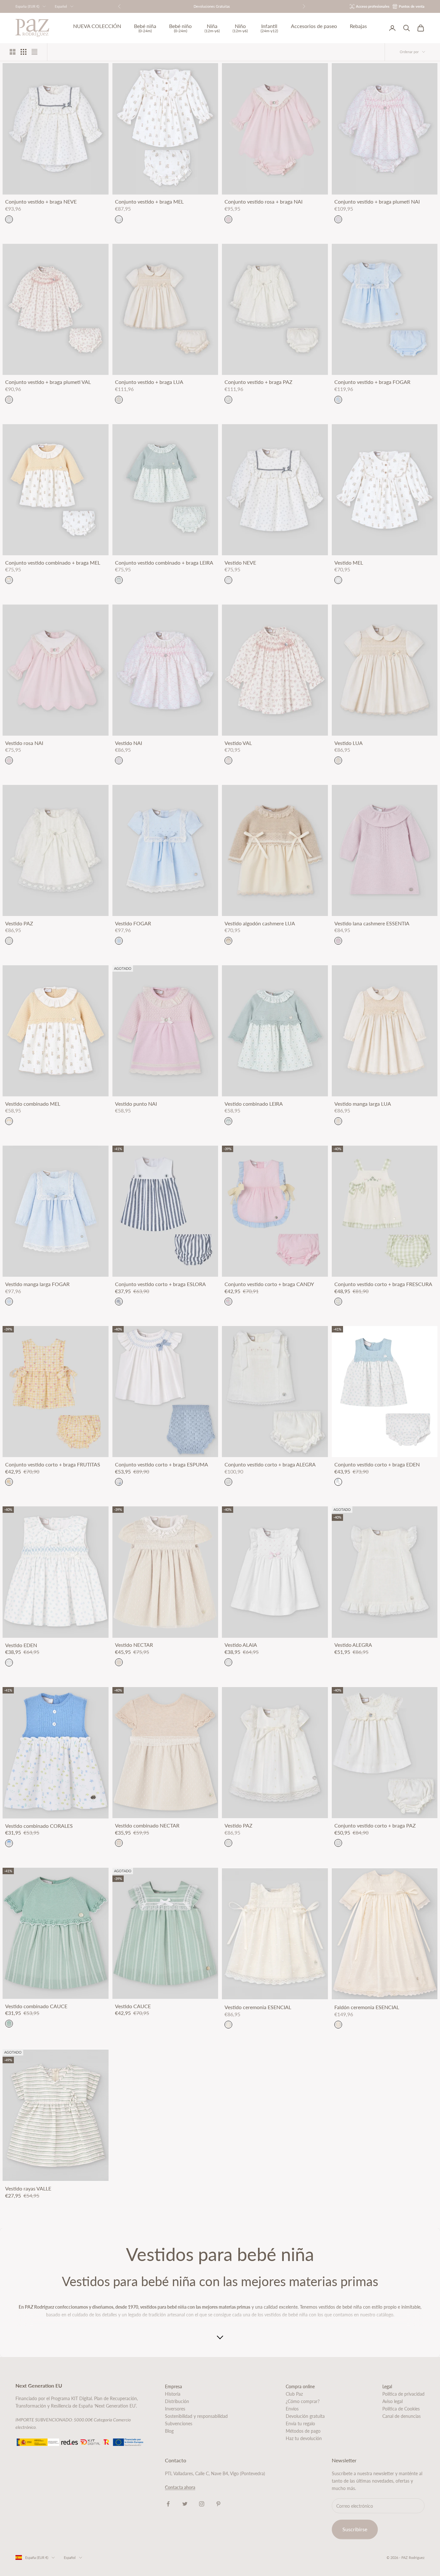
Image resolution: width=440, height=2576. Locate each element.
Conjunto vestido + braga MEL (149, 202)
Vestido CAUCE (133, 2006)
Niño (240, 28)
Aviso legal (392, 2401)
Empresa (173, 2386)
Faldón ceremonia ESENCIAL (367, 2007)
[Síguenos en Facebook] (168, 2504)
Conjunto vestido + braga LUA (149, 382)
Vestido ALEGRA (353, 1645)
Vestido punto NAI (136, 1104)
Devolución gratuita (305, 2416)
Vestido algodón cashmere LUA (260, 923)
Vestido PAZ (19, 923)
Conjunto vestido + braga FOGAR (372, 382)
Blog (169, 2431)
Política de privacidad (403, 2394)
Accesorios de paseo (314, 26)
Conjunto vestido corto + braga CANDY (269, 1284)
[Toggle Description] (220, 2338)
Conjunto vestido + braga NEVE (41, 202)
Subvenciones (179, 2423)
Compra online (300, 2386)
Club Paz (294, 2394)
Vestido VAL (238, 743)
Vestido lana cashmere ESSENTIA (372, 923)
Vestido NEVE (240, 563)
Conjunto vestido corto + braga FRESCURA (383, 1284)
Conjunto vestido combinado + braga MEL (53, 563)
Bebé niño (180, 28)
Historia (173, 2394)
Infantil (269, 28)
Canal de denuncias (402, 2416)
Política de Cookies (401, 2409)
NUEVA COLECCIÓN (97, 26)
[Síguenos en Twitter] (185, 2504)
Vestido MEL (349, 563)
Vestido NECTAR (134, 1645)
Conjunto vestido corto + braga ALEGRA (270, 1465)
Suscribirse (355, 2529)
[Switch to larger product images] (13, 52)
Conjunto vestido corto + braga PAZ (375, 1826)
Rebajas (358, 26)
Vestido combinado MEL (33, 1104)
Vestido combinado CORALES (39, 1826)
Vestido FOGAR (133, 923)
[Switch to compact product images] (34, 52)
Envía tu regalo (300, 2423)
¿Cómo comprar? (303, 2401)
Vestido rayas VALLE (28, 2189)
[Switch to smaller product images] (24, 52)
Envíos (292, 2409)
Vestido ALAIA (241, 1645)
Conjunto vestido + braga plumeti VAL (48, 382)
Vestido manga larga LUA (363, 1104)
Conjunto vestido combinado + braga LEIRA (164, 563)
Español (61, 6)
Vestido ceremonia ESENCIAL (258, 2007)
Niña (212, 28)
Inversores (175, 2409)
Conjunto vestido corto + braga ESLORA (160, 1284)
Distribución (177, 2401)
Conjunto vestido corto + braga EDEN (377, 1465)
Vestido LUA (349, 743)
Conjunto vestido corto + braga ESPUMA (162, 1465)
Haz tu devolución (304, 2438)
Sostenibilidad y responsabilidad (196, 2416)
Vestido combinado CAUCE (36, 2006)
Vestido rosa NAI (24, 743)
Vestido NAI (129, 743)
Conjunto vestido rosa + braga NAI (263, 202)
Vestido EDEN (21, 1645)
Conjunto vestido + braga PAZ (258, 382)
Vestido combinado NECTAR (147, 1826)
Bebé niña (145, 28)
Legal (387, 2386)
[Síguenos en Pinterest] (218, 2504)
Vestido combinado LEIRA (254, 1104)
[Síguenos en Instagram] (202, 2504)
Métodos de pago (303, 2431)
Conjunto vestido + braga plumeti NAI (377, 202)
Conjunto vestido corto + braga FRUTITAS (53, 1465)
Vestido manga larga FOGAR (37, 1284)
